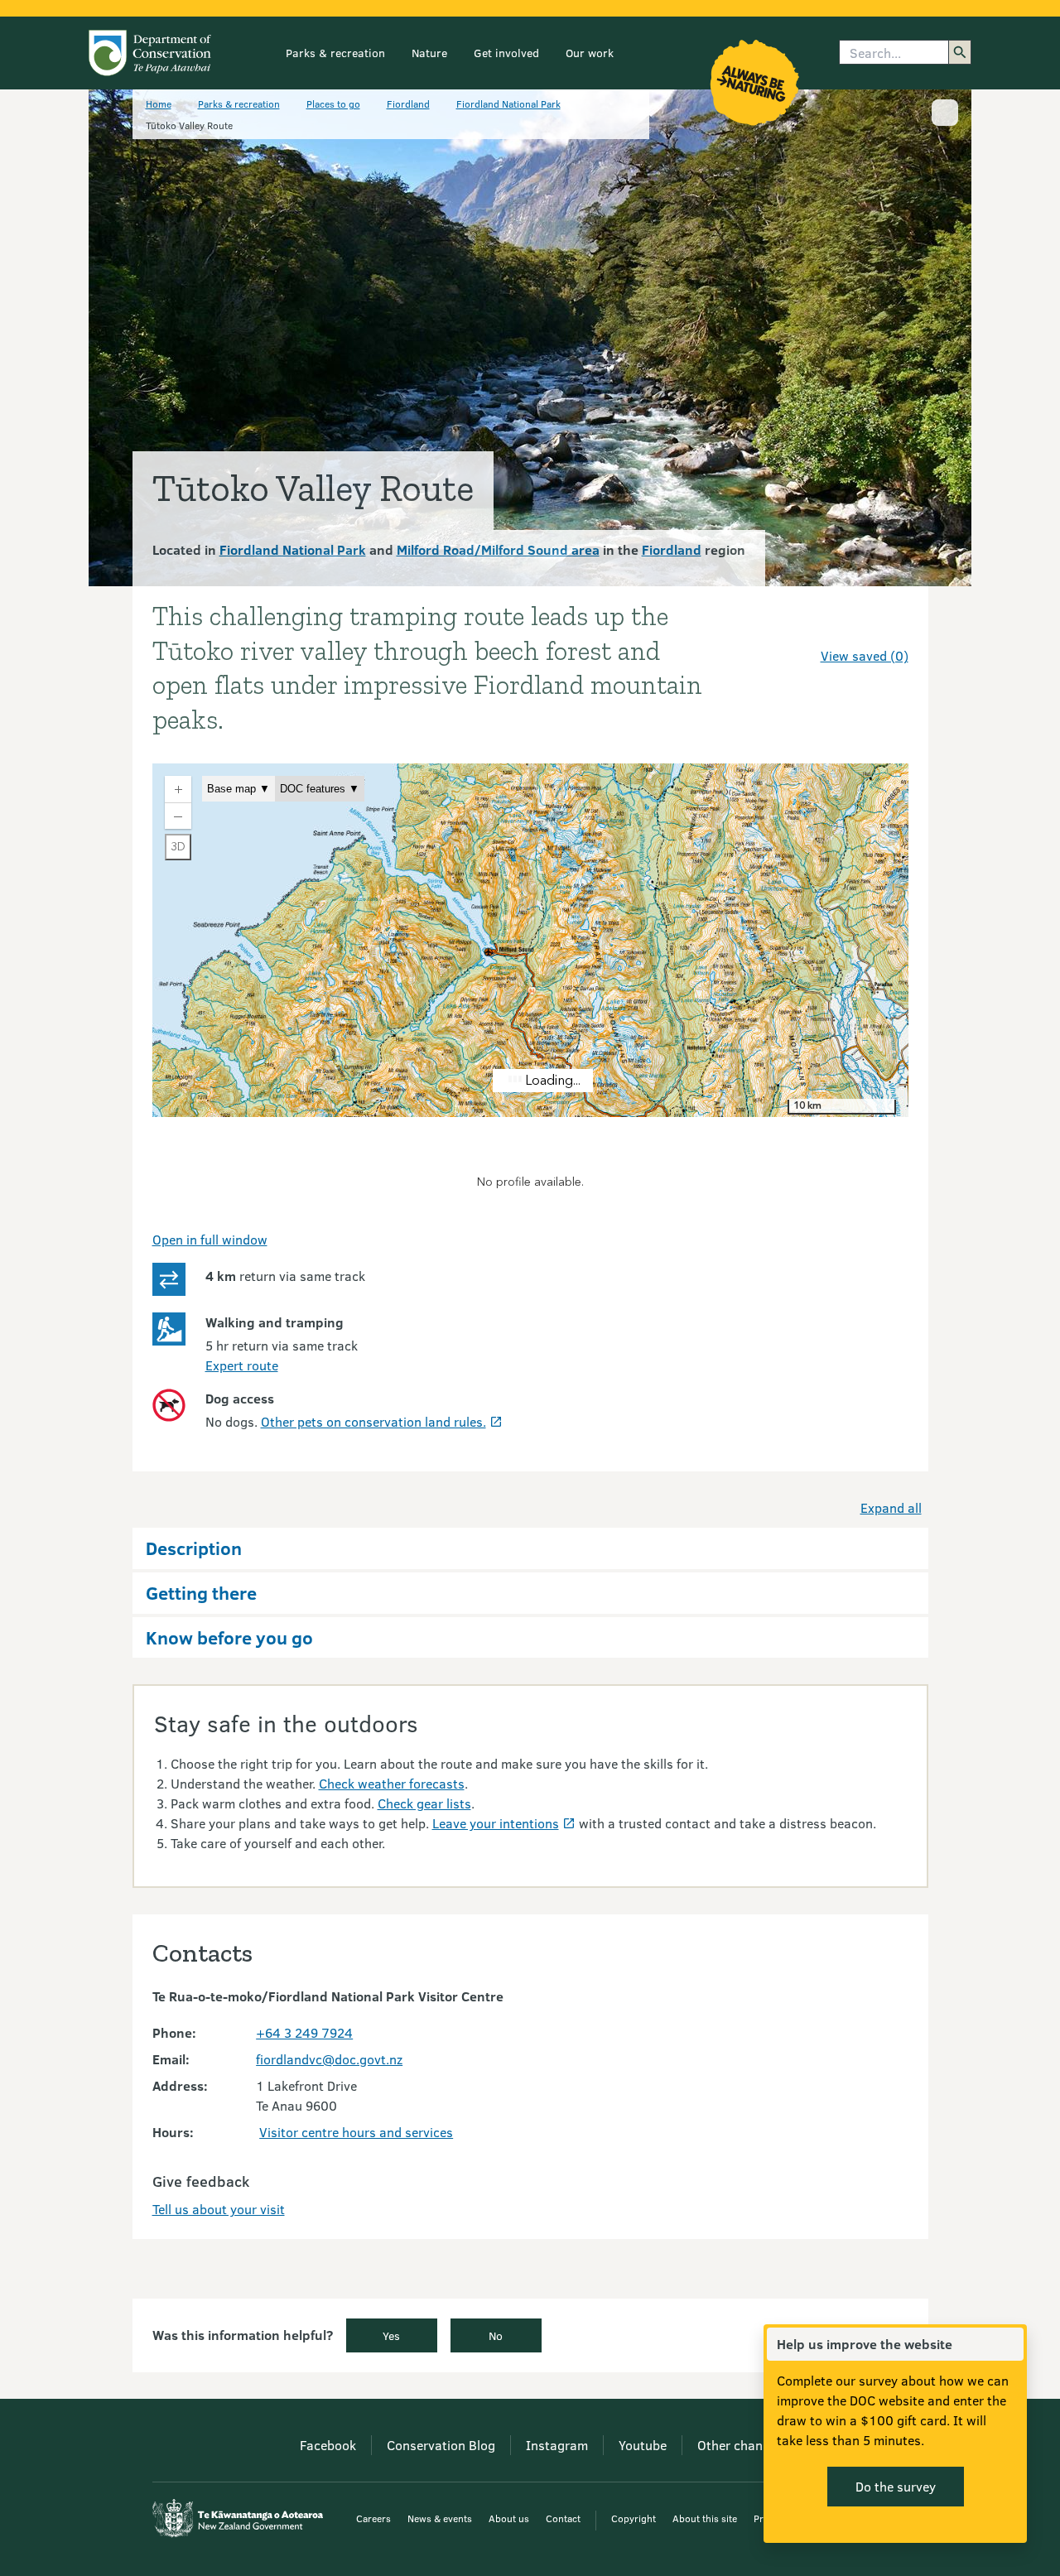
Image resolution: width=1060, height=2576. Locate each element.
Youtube (643, 2445)
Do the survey (896, 2486)
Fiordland (408, 104)
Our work (590, 53)
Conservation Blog (441, 2445)
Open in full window (210, 1239)
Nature (429, 53)
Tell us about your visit (219, 2209)
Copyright (634, 2518)
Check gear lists (424, 1803)
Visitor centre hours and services (356, 2132)
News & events (440, 2518)
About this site (705, 2518)
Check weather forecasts (392, 1783)
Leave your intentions (496, 1823)
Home (159, 104)
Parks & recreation (335, 53)
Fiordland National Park (508, 104)
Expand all (891, 1507)
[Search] (960, 52)
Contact (563, 2518)
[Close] (1010, 2344)
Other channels (742, 2445)
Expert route (242, 1365)
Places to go (333, 104)
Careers (373, 2518)
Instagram (557, 2445)
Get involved (506, 53)
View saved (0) (865, 655)
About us (509, 2518)
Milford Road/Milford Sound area (498, 549)
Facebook (328, 2445)
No (496, 2335)
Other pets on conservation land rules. (373, 1421)
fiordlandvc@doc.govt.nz (329, 2059)
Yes (391, 2335)
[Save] (889, 626)
